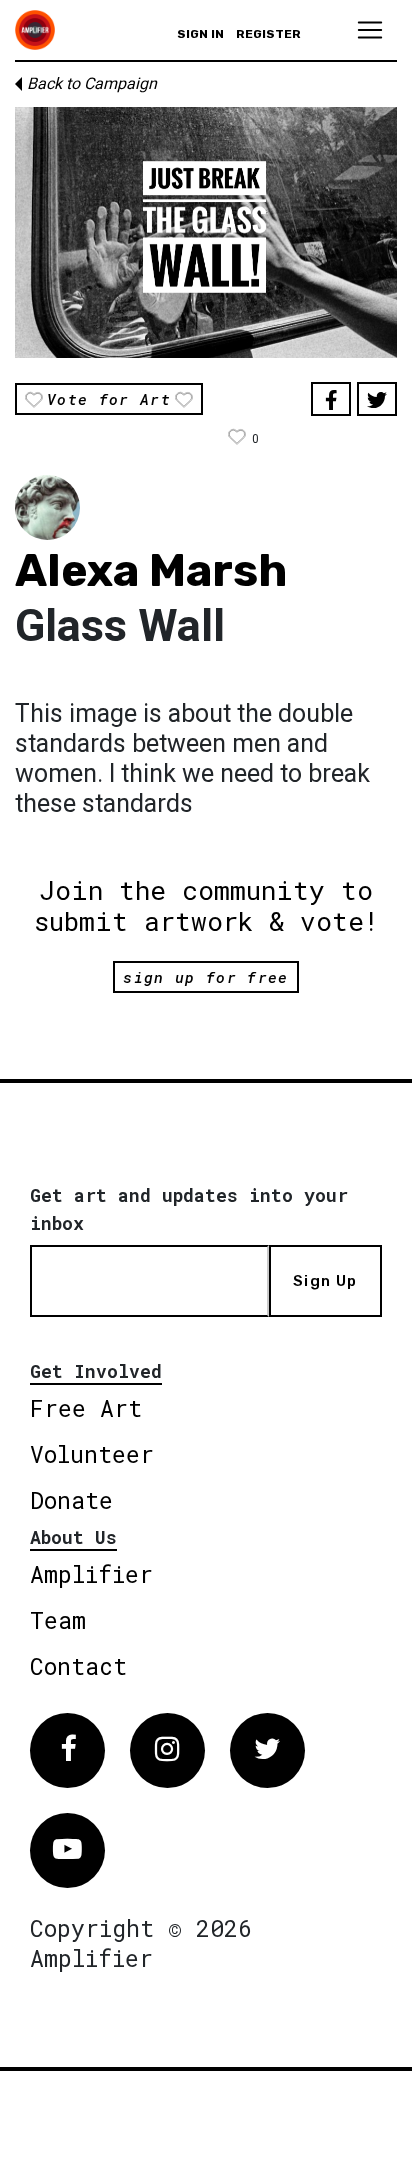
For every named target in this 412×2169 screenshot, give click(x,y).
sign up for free (205, 977)
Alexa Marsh (151, 570)
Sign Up (325, 1281)
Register (268, 34)
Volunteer (92, 1454)
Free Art (86, 1408)
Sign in (200, 34)
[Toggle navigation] (370, 30)
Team (58, 1620)
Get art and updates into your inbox (189, 1209)
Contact (78, 1666)
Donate (71, 1500)
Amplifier (91, 1574)
